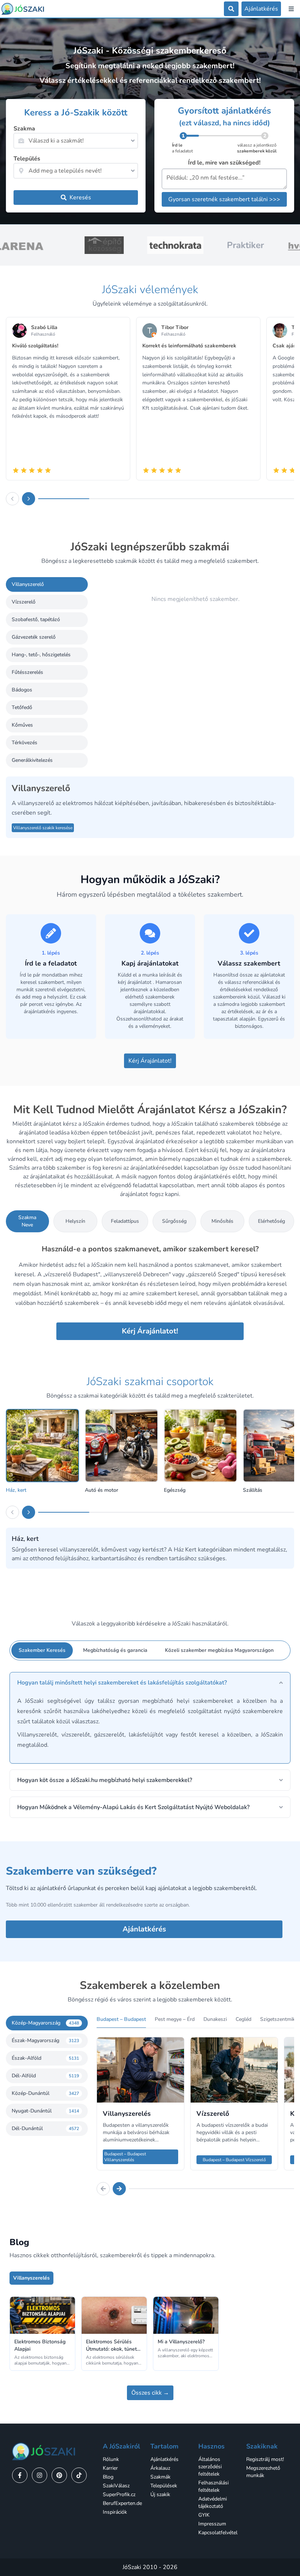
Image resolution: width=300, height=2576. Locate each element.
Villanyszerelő (28, 584)
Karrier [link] (110, 2468)
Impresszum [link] (212, 2524)
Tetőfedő (22, 707)
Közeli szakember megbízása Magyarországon (219, 1650)
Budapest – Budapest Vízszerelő (234, 2160)
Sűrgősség (174, 1221)
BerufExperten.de (122, 2503)
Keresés (80, 198)
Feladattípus (125, 1221)
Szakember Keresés (42, 1650)
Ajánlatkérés (144, 1929)
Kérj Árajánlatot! (150, 1061)
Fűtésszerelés (27, 672)
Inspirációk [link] (115, 2512)
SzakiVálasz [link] (116, 2486)
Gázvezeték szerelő (34, 637)
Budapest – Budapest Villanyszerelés (125, 2157)
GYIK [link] (204, 2515)
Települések (164, 2486)
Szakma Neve (27, 1221)
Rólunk (111, 2459)
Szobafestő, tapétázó (36, 619)
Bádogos (22, 690)
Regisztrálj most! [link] (265, 2459)
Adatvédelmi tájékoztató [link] (213, 2503)
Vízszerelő (24, 602)
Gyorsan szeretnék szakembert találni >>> (224, 199)
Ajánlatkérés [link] (164, 2459)
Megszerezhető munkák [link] (263, 2472)
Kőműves (22, 725)
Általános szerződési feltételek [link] (210, 2467)
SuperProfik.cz (119, 2494)
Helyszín (75, 1221)
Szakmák (160, 2477)
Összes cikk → (150, 2393)
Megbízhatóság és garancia (115, 1650)
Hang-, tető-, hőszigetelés (41, 655)
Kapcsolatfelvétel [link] (218, 2533)
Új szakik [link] (160, 2494)
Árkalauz (160, 2468)
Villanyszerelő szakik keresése (43, 828)
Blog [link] (108, 2477)
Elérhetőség (271, 1221)
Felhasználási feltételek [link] (213, 2486)
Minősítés (222, 1221)
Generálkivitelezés (32, 760)
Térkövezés (25, 743)
